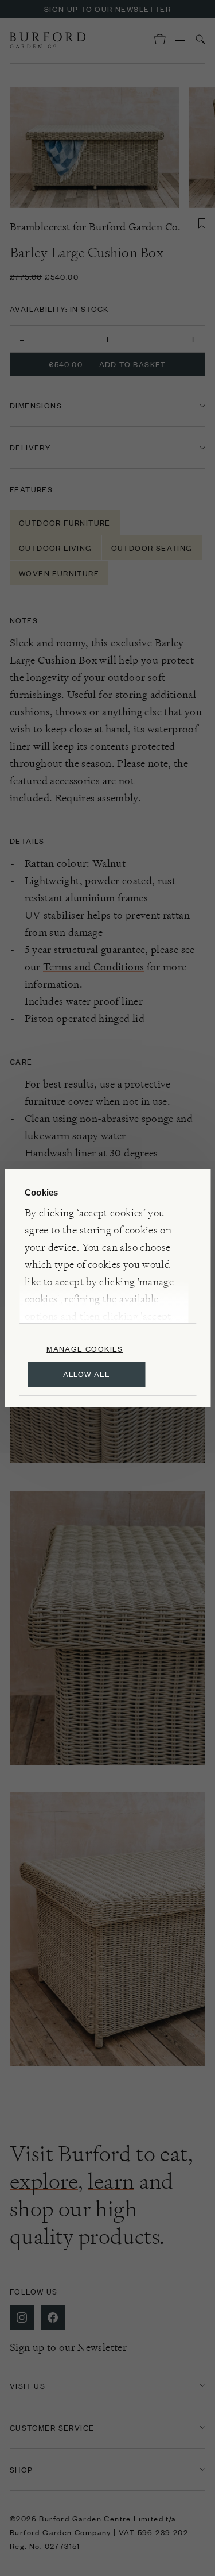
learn (111, 2181)
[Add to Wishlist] (202, 223)
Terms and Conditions (93, 967)
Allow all (87, 1374)
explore (44, 2181)
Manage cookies (85, 1349)
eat (174, 2154)
